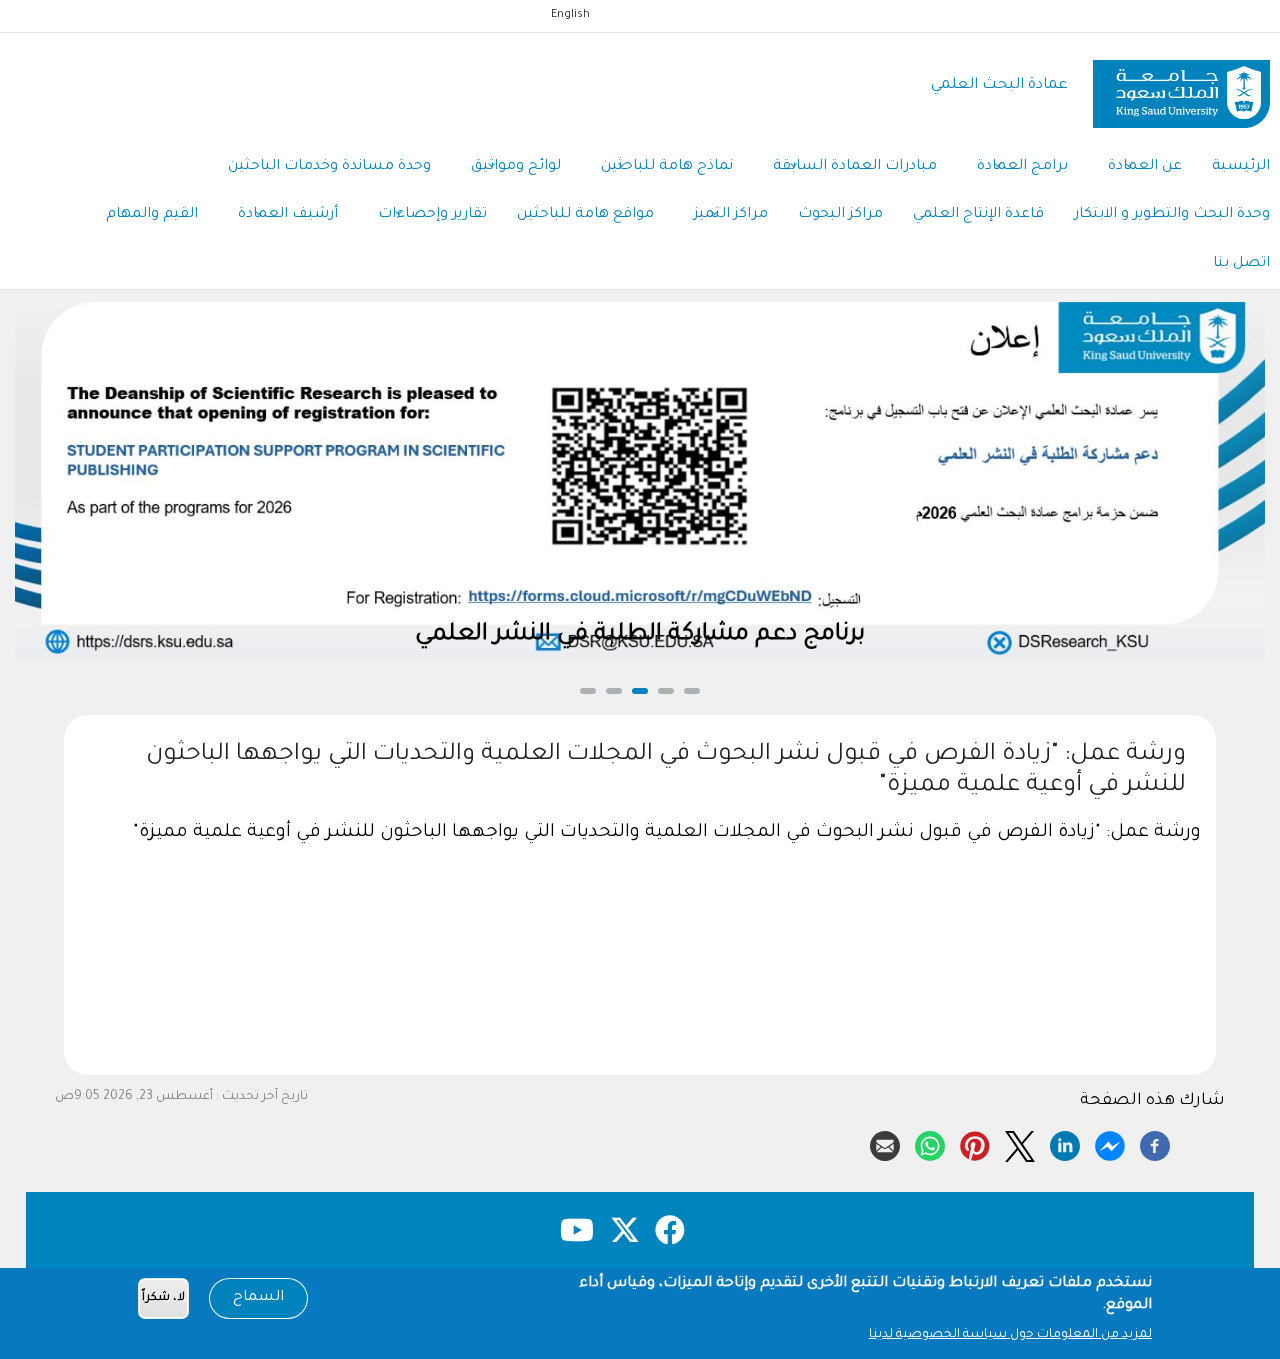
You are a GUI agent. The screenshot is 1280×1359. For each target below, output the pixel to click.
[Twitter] (1020, 1143)
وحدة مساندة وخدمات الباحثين (329, 167)
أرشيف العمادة (288, 215)
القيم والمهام (152, 215)
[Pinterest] (975, 1143)
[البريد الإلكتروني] (885, 1143)
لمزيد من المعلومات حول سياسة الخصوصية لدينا (1010, 1335)
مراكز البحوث (840, 215)
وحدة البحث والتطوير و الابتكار (1172, 215)
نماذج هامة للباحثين (667, 167)
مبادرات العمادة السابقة (855, 167)
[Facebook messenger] (1110, 1143)
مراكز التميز (731, 215)
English (570, 15)
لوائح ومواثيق (516, 167)
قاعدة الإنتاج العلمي (978, 215)
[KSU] (1181, 86)
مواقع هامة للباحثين (585, 215)
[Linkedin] (1065, 1143)
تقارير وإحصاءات (432, 215)
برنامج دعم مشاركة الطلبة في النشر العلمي (640, 635)
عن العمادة (1145, 167)
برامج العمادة (1022, 167)
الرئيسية (1241, 167)
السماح (258, 1298)
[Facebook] (1155, 1143)
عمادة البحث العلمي (999, 85)
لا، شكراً (163, 1298)
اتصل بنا (1241, 264)
